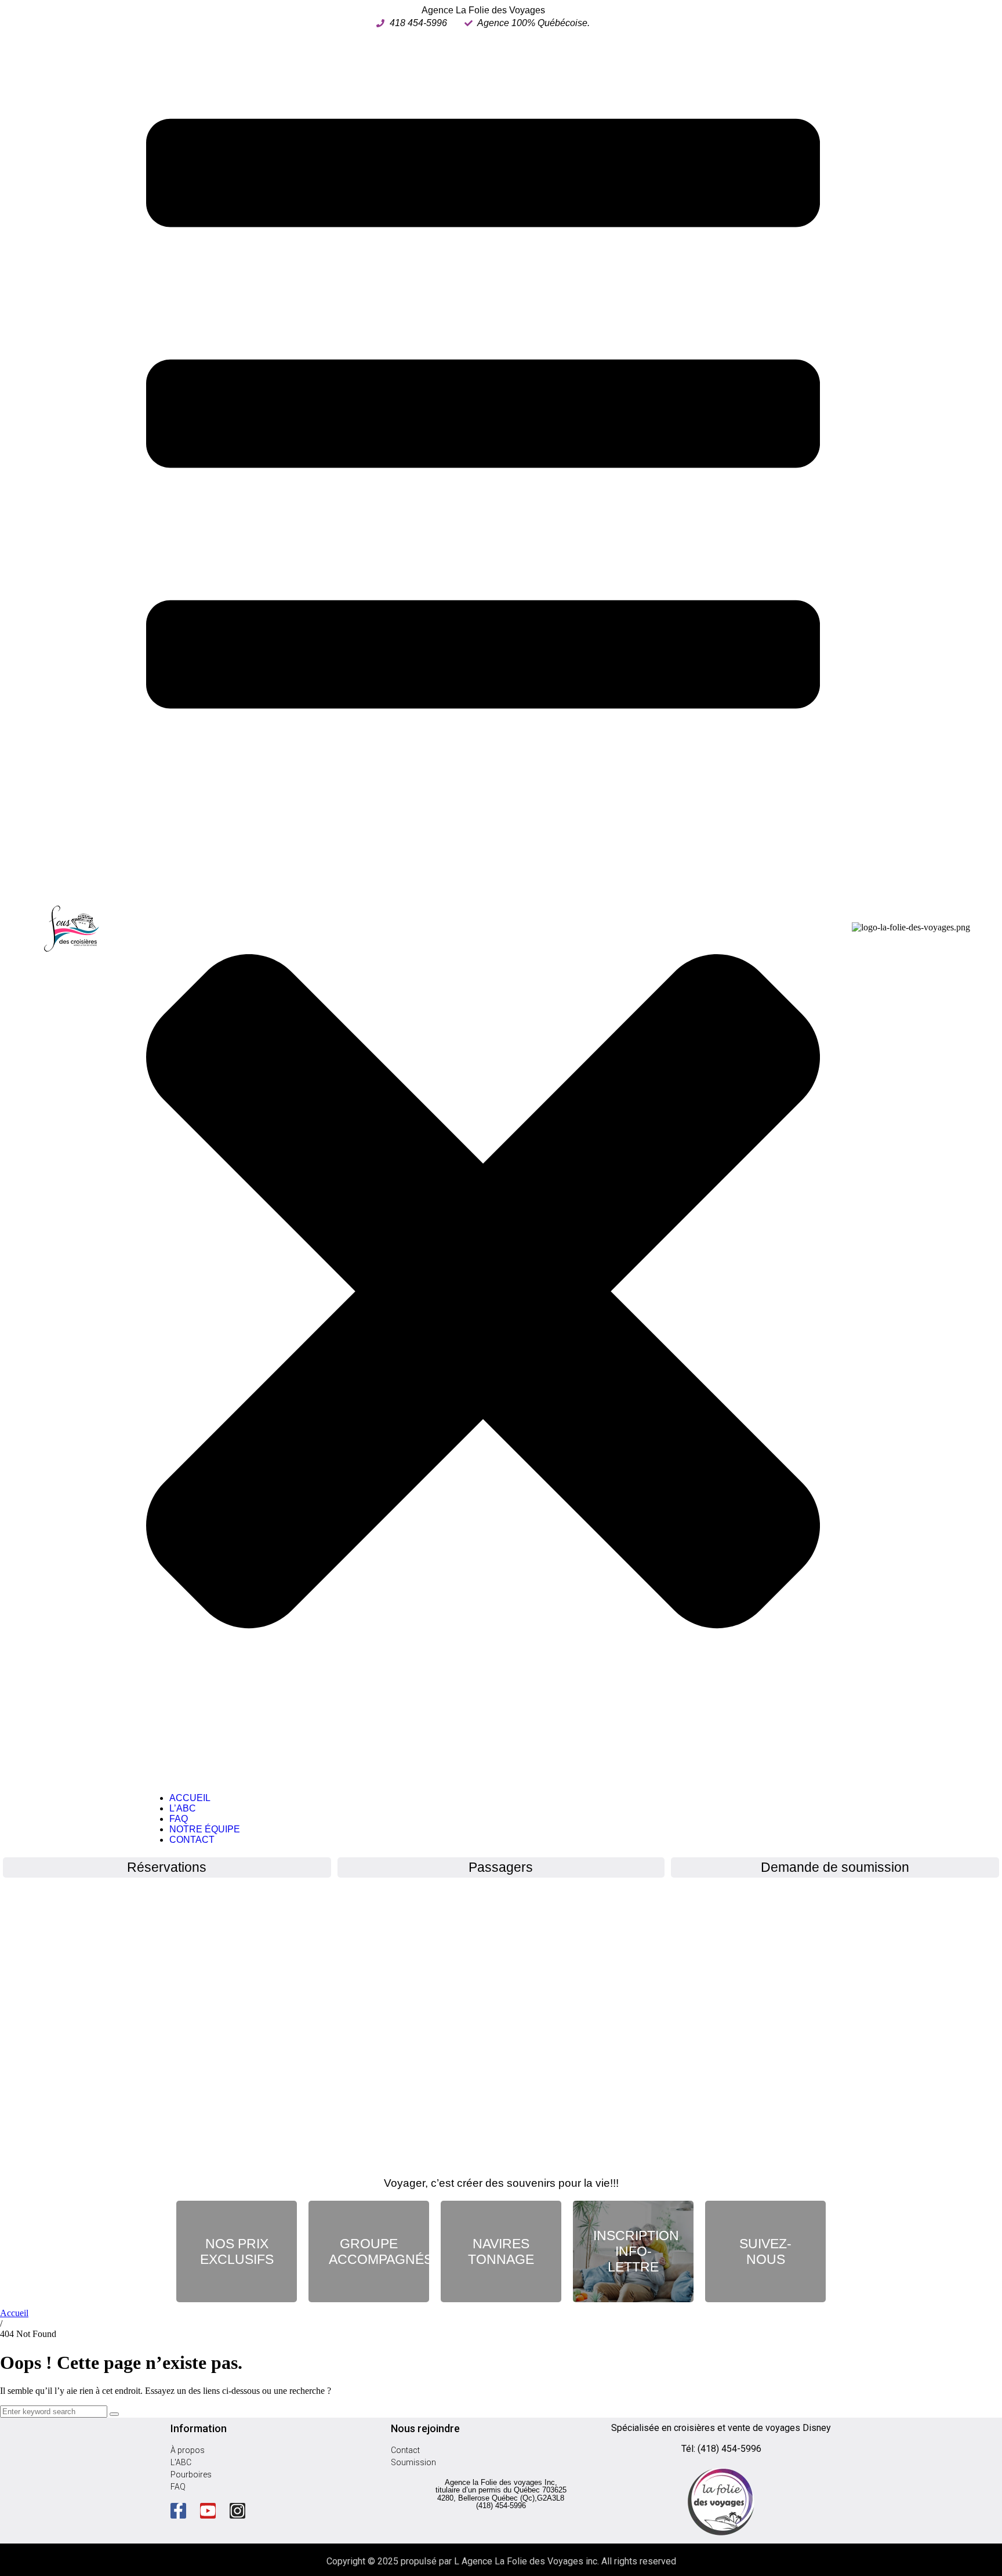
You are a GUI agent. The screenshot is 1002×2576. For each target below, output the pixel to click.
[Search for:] (55, 2411)
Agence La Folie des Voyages (483, 10)
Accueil (14, 2313)
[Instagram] (237, 2511)
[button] (483, 906)
